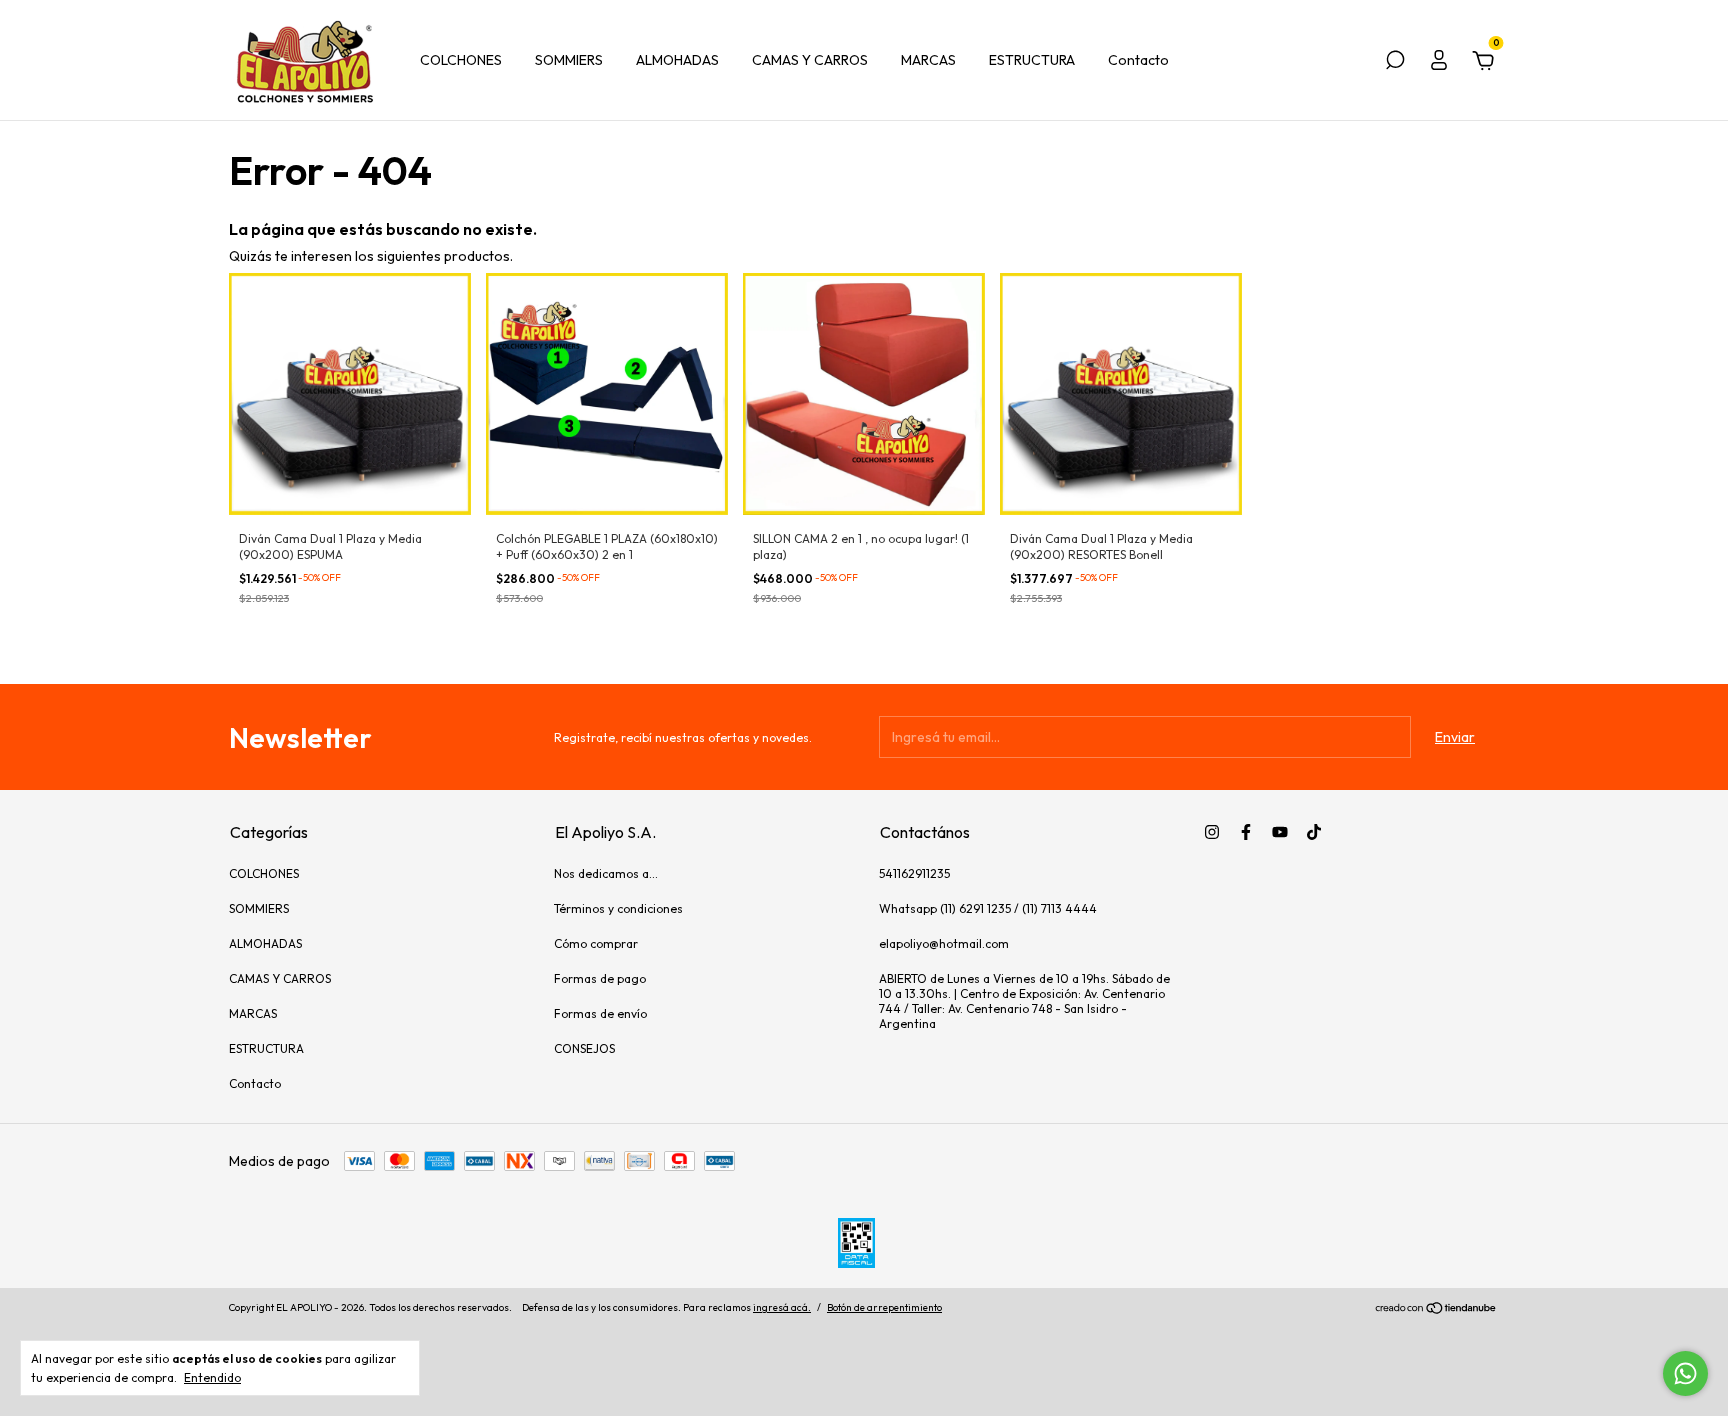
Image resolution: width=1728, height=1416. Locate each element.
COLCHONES (461, 60)
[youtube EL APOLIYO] (1280, 832)
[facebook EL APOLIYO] (1246, 832)
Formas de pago (600, 978)
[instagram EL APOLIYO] (1212, 832)
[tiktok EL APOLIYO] (1314, 832)
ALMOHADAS (677, 60)
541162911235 (914, 873)
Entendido (212, 1377)
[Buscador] (1395, 63)
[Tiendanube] (1436, 1310)
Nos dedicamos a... (606, 873)
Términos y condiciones (618, 908)
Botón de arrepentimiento (884, 1307)
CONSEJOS (584, 1048)
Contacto (1138, 60)
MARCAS (928, 60)
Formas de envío (600, 1013)
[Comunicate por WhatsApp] (1685, 1373)
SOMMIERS (569, 60)
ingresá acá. (782, 1307)
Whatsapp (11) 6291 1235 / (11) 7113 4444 (988, 908)
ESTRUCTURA (1032, 60)
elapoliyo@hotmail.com (944, 943)
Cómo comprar (596, 943)
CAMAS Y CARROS (810, 60)
